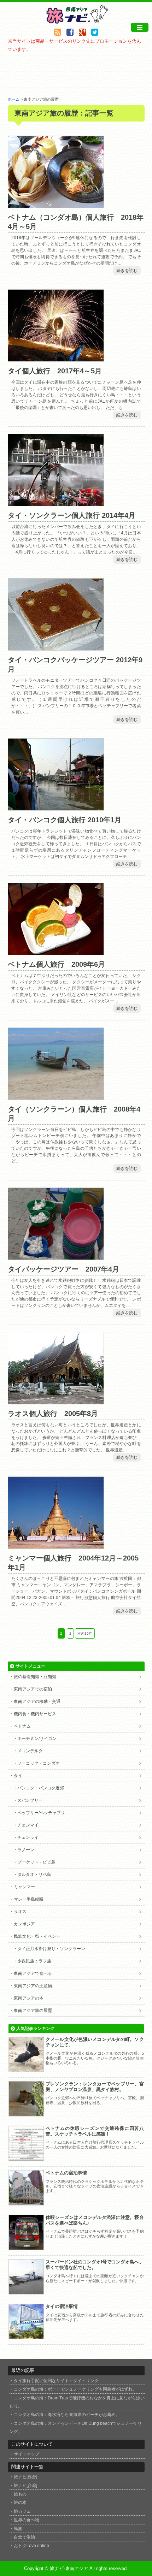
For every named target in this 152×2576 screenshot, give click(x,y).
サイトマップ (27, 2454)
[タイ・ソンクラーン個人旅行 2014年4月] (56, 502)
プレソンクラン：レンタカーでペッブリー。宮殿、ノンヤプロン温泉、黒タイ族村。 (95, 2087)
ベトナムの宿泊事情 (66, 2173)
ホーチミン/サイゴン (37, 1739)
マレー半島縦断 (29, 1899)
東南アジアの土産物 (33, 1986)
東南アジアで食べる (33, 1973)
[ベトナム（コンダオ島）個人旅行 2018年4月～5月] (56, 204)
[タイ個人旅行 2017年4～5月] (56, 358)
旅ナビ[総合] (25, 2477)
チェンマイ (28, 1825)
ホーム (14, 99)
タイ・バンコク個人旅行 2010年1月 (65, 820)
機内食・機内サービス (35, 1714)
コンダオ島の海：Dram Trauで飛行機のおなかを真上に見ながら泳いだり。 (77, 2402)
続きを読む (127, 271)
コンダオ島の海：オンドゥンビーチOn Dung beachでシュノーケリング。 (76, 2427)
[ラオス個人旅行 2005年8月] (56, 1400)
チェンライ (28, 1837)
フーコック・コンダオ (39, 1763)
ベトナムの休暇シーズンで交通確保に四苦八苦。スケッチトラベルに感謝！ (95, 2131)
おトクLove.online (31, 2545)
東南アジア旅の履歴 (33, 2011)
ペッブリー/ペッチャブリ (41, 1813)
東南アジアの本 (29, 1998)
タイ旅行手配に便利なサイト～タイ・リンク (56, 2380)
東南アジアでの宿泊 (33, 1689)
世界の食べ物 (27, 2520)
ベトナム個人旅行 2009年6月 (56, 964)
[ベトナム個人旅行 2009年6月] (56, 951)
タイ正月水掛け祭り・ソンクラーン (51, 1949)
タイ (18, 1776)
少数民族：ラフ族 (34, 1961)
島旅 (18, 2528)
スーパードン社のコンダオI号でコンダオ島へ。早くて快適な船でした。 (95, 2265)
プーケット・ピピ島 (36, 1862)
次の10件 (85, 1633)
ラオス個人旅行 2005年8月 (53, 1414)
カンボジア (24, 1924)
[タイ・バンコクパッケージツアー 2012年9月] (56, 647)
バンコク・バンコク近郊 (41, 1788)
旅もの (20, 2494)
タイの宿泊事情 (62, 2306)
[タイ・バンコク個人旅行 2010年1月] (56, 807)
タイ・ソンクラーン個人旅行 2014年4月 (72, 515)
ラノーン (26, 1850)
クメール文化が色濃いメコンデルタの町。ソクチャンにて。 (95, 2042)
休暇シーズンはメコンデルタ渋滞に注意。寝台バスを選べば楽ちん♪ (95, 2220)
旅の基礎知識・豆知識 (35, 1677)
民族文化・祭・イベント (37, 1936)
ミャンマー (24, 1887)
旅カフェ (22, 2511)
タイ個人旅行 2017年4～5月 (55, 371)
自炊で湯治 (24, 2537)
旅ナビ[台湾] (25, 2485)
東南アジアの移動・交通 (37, 1701)
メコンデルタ (30, 1751)
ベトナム (22, 1726)
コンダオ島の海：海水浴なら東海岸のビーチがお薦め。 (67, 2414)
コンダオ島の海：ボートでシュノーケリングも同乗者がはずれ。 (75, 2389)
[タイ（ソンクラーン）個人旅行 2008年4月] (56, 1095)
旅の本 (20, 2502)
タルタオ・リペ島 (34, 1875)
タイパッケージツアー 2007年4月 (63, 1269)
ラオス (20, 1912)
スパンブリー (30, 1800)
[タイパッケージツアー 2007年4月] (56, 1256)
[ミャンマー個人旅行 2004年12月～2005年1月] (56, 1544)
